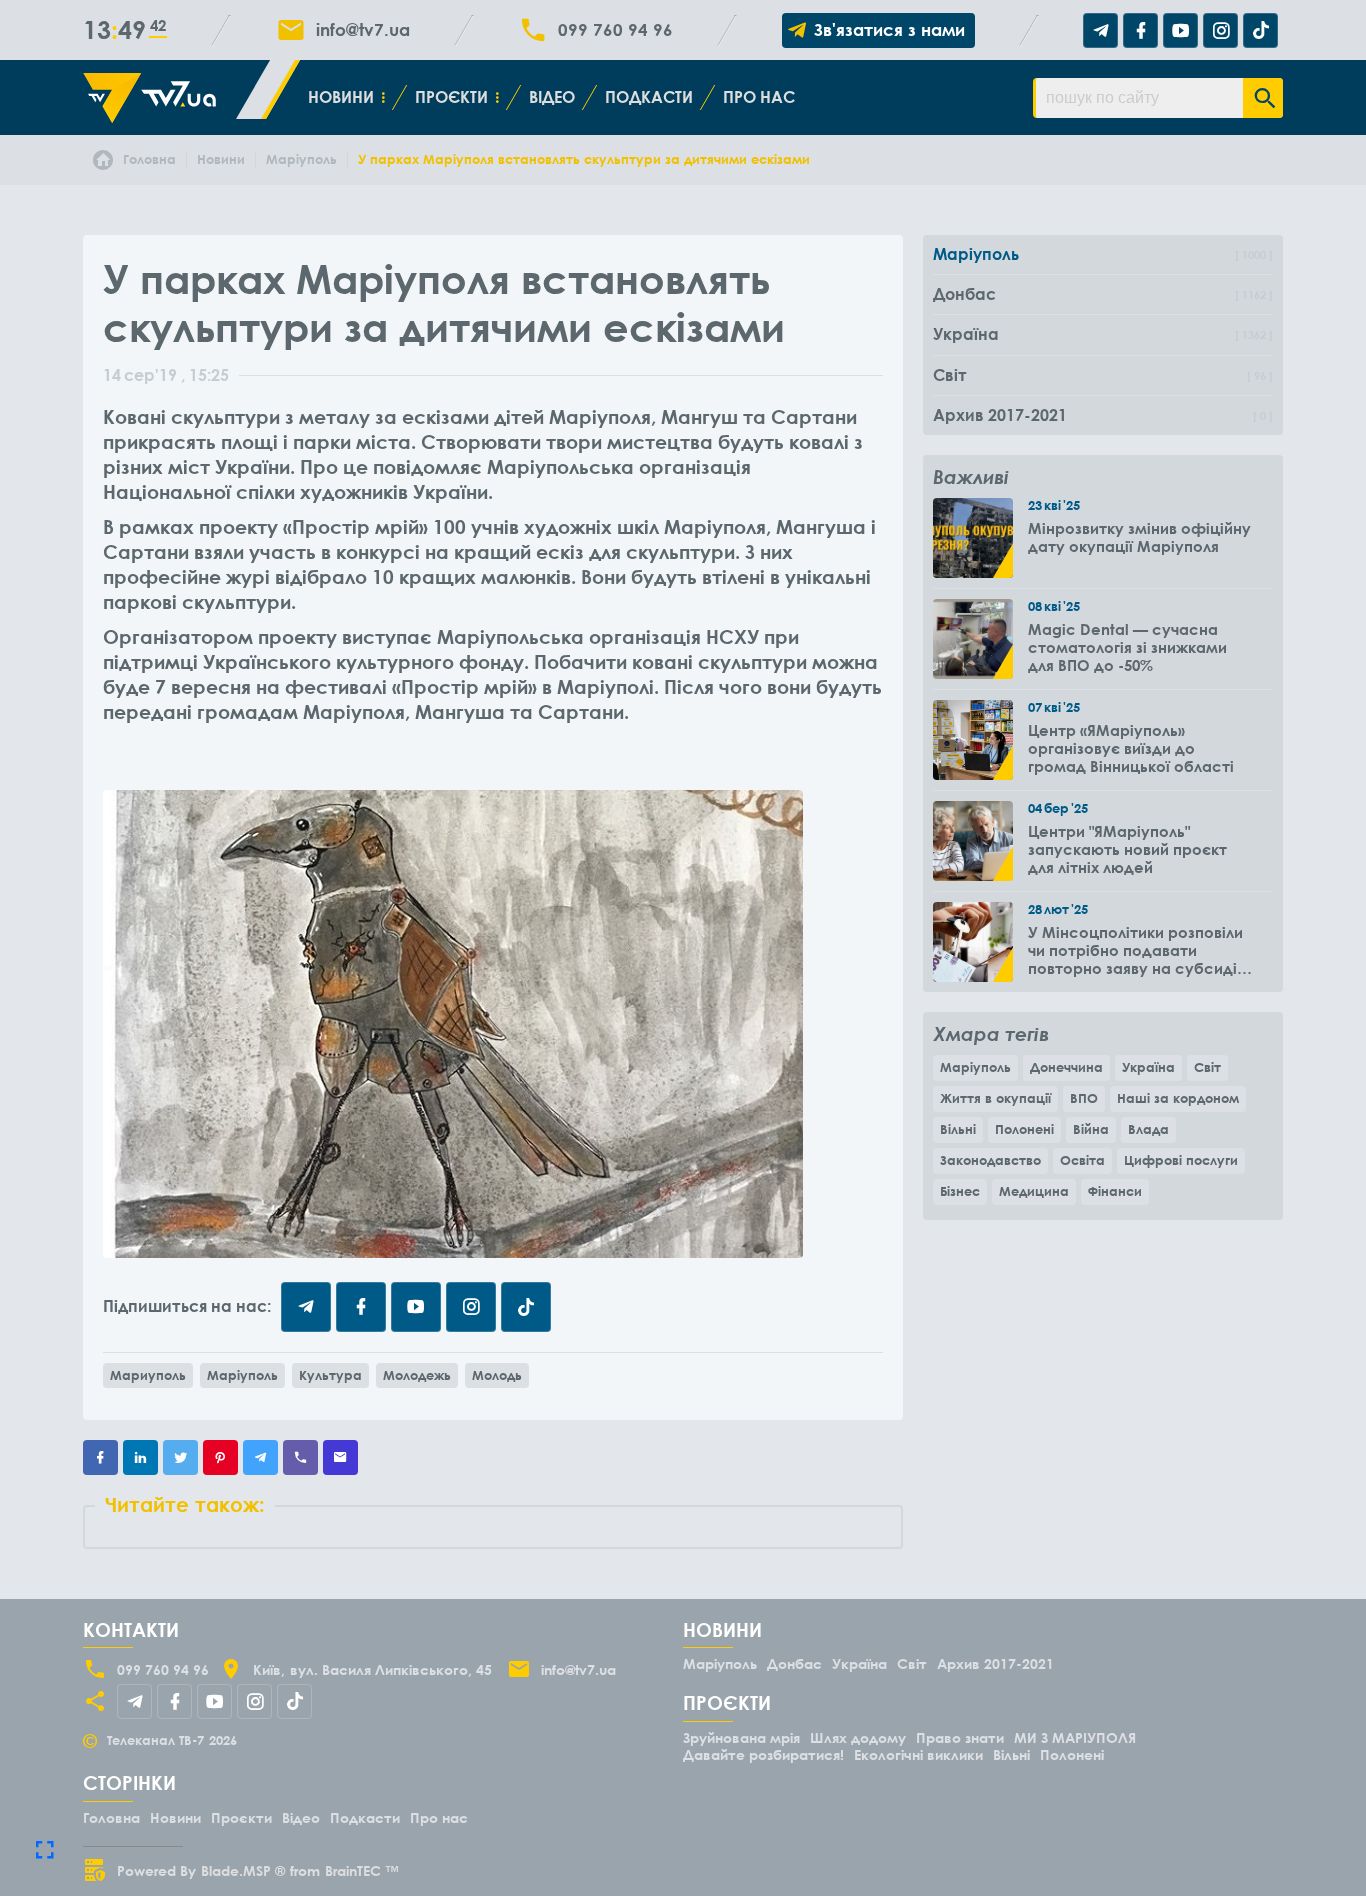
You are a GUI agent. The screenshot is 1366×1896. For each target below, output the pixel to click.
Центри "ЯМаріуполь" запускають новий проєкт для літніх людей (1127, 849)
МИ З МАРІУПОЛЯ (1075, 1737)
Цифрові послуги (1181, 1160)
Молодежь (417, 1375)
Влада (1148, 1129)
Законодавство (990, 1160)
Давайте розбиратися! (763, 1754)
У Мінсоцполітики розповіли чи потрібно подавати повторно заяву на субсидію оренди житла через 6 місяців (1139, 950)
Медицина (1034, 1191)
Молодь (497, 1375)
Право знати (960, 1737)
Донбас (794, 1663)
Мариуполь (148, 1375)
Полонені (1024, 1129)
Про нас (759, 97)
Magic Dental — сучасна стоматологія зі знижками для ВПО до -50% (1127, 647)
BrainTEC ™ (362, 1870)
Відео (552, 97)
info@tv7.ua (363, 30)
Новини (341, 97)
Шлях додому (858, 1737)
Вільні (958, 1129)
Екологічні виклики (918, 1754)
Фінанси (1115, 1191)
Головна (111, 1817)
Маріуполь (242, 1375)
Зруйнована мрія (741, 1737)
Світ (1207, 1067)
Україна (1148, 1067)
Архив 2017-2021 (995, 1663)
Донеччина (1066, 1067)
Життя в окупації (995, 1098)
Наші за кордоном (1178, 1098)
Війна (1091, 1129)
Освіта (1082, 1160)
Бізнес (960, 1191)
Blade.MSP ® (243, 1870)
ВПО (1084, 1098)
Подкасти (649, 97)
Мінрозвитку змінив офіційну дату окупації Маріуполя (1139, 537)
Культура (330, 1375)
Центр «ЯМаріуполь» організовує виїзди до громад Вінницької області (1131, 748)
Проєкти (451, 97)
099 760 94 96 (615, 30)
